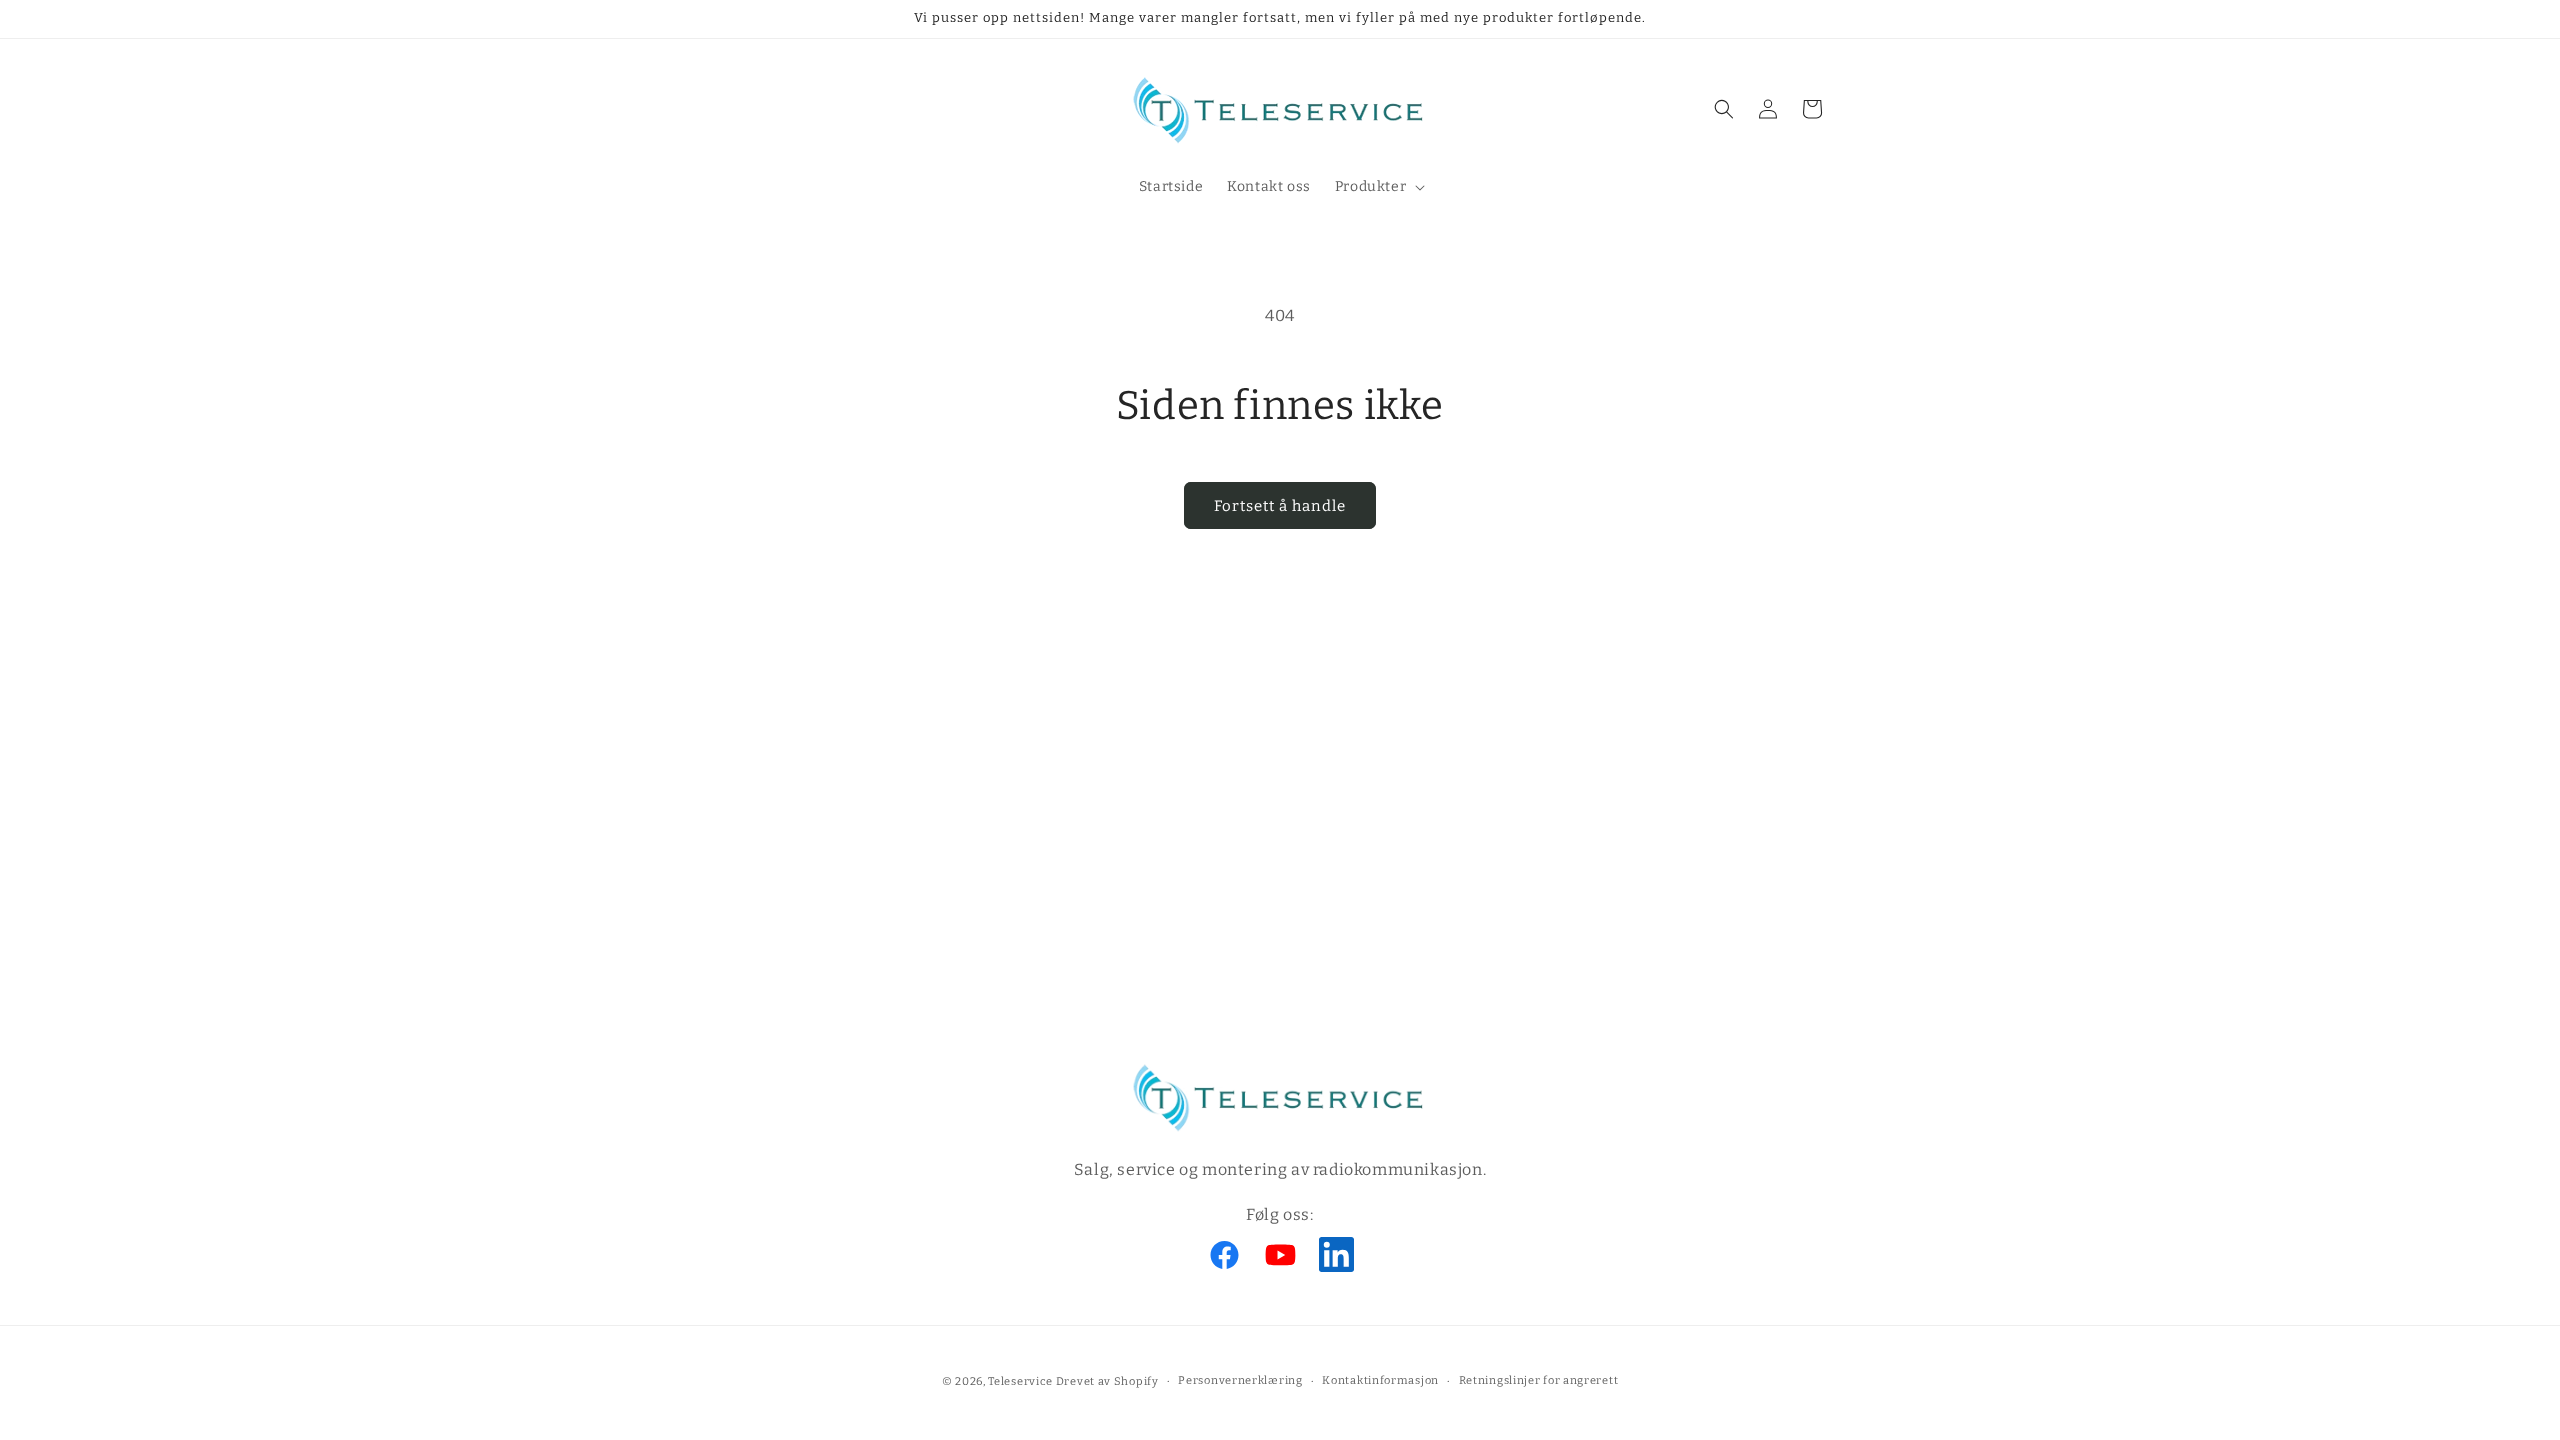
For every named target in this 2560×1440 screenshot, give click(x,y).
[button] (1378, 187)
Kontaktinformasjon (1380, 1380)
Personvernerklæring (1240, 1380)
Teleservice (1020, 1381)
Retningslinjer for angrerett (1539, 1380)
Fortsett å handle (1280, 506)
